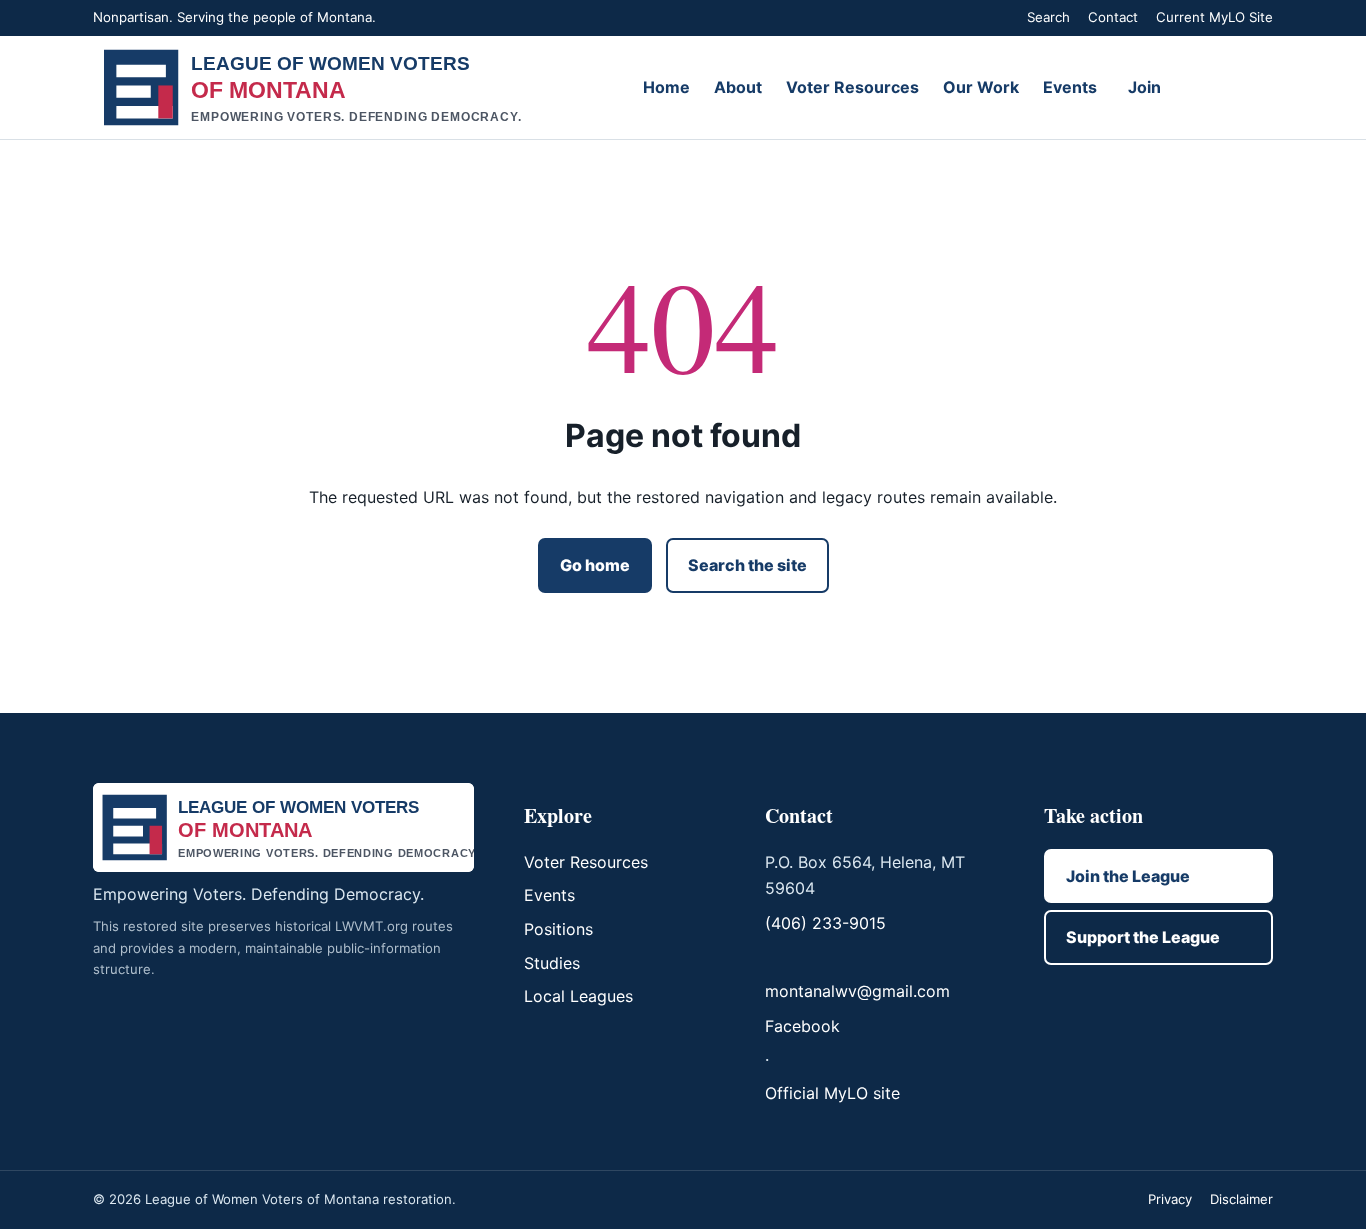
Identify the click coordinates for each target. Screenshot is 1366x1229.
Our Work (981, 87)
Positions (558, 929)
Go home (595, 565)
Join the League (1128, 876)
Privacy (1170, 1199)
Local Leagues (578, 996)
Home (666, 87)
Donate (1227, 87)
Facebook (802, 1026)
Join (1144, 87)
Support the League (1143, 937)
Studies (552, 963)
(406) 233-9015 (825, 923)
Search (1048, 17)
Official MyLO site (832, 1093)
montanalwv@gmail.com (857, 991)
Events (1070, 87)
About (738, 87)
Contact (1113, 17)
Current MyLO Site (1214, 17)
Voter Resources (852, 87)
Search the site (747, 565)
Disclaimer (1241, 1199)
